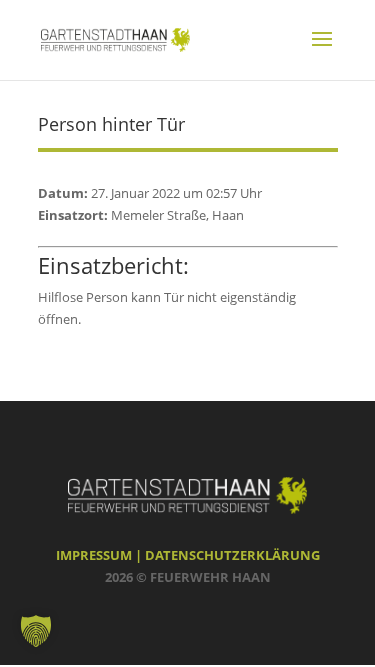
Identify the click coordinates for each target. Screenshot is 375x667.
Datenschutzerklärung (232, 555)
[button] (36, 631)
